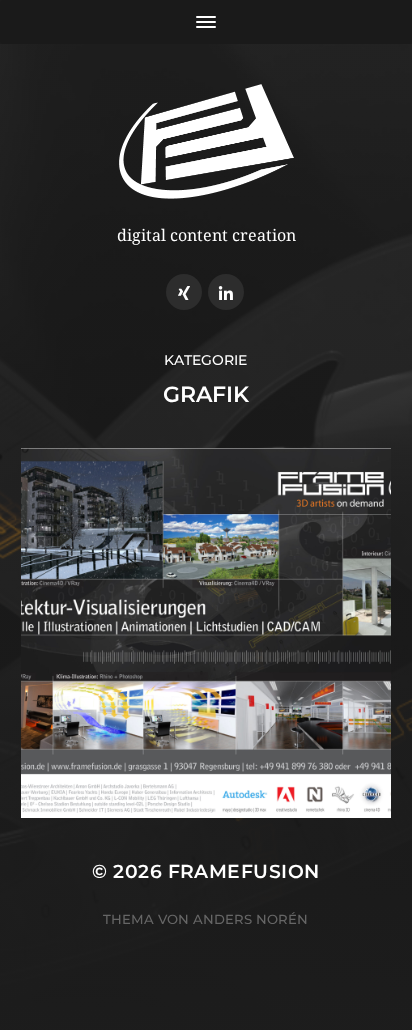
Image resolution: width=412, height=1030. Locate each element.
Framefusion (244, 871)
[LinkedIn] (226, 292)
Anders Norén (250, 919)
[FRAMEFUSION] (206, 141)
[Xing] (184, 292)
